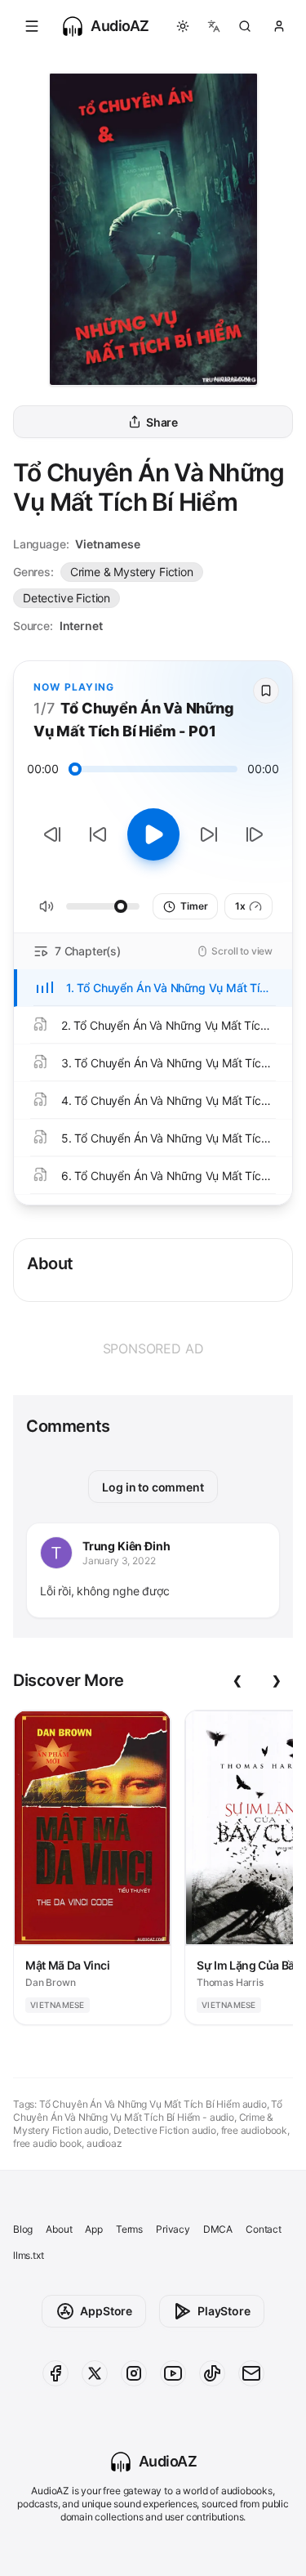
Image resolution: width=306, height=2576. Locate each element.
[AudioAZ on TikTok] (212, 2373)
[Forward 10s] (209, 834)
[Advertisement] (153, 1348)
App (93, 2229)
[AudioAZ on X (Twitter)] (95, 2373)
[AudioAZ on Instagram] (134, 2373)
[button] (32, 26)
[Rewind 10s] (98, 834)
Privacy (173, 2229)
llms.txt (29, 2255)
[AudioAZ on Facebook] (55, 2373)
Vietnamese (107, 544)
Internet (81, 626)
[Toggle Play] (153, 834)
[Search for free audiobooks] (245, 26)
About (59, 2229)
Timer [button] (194, 906)
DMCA (218, 2229)
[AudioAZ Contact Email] (251, 2373)
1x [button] (240, 906)
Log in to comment (153, 1487)
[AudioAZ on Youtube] (173, 2373)
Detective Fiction (67, 598)
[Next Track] (255, 834)
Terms (129, 2229)
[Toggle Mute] (47, 906)
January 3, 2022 (119, 1561)
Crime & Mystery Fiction (132, 572)
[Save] (266, 691)
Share (162, 422)
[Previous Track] (52, 834)
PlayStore (224, 2311)
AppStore (106, 2311)
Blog (23, 2229)
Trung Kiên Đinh (126, 1546)
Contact (264, 2229)
